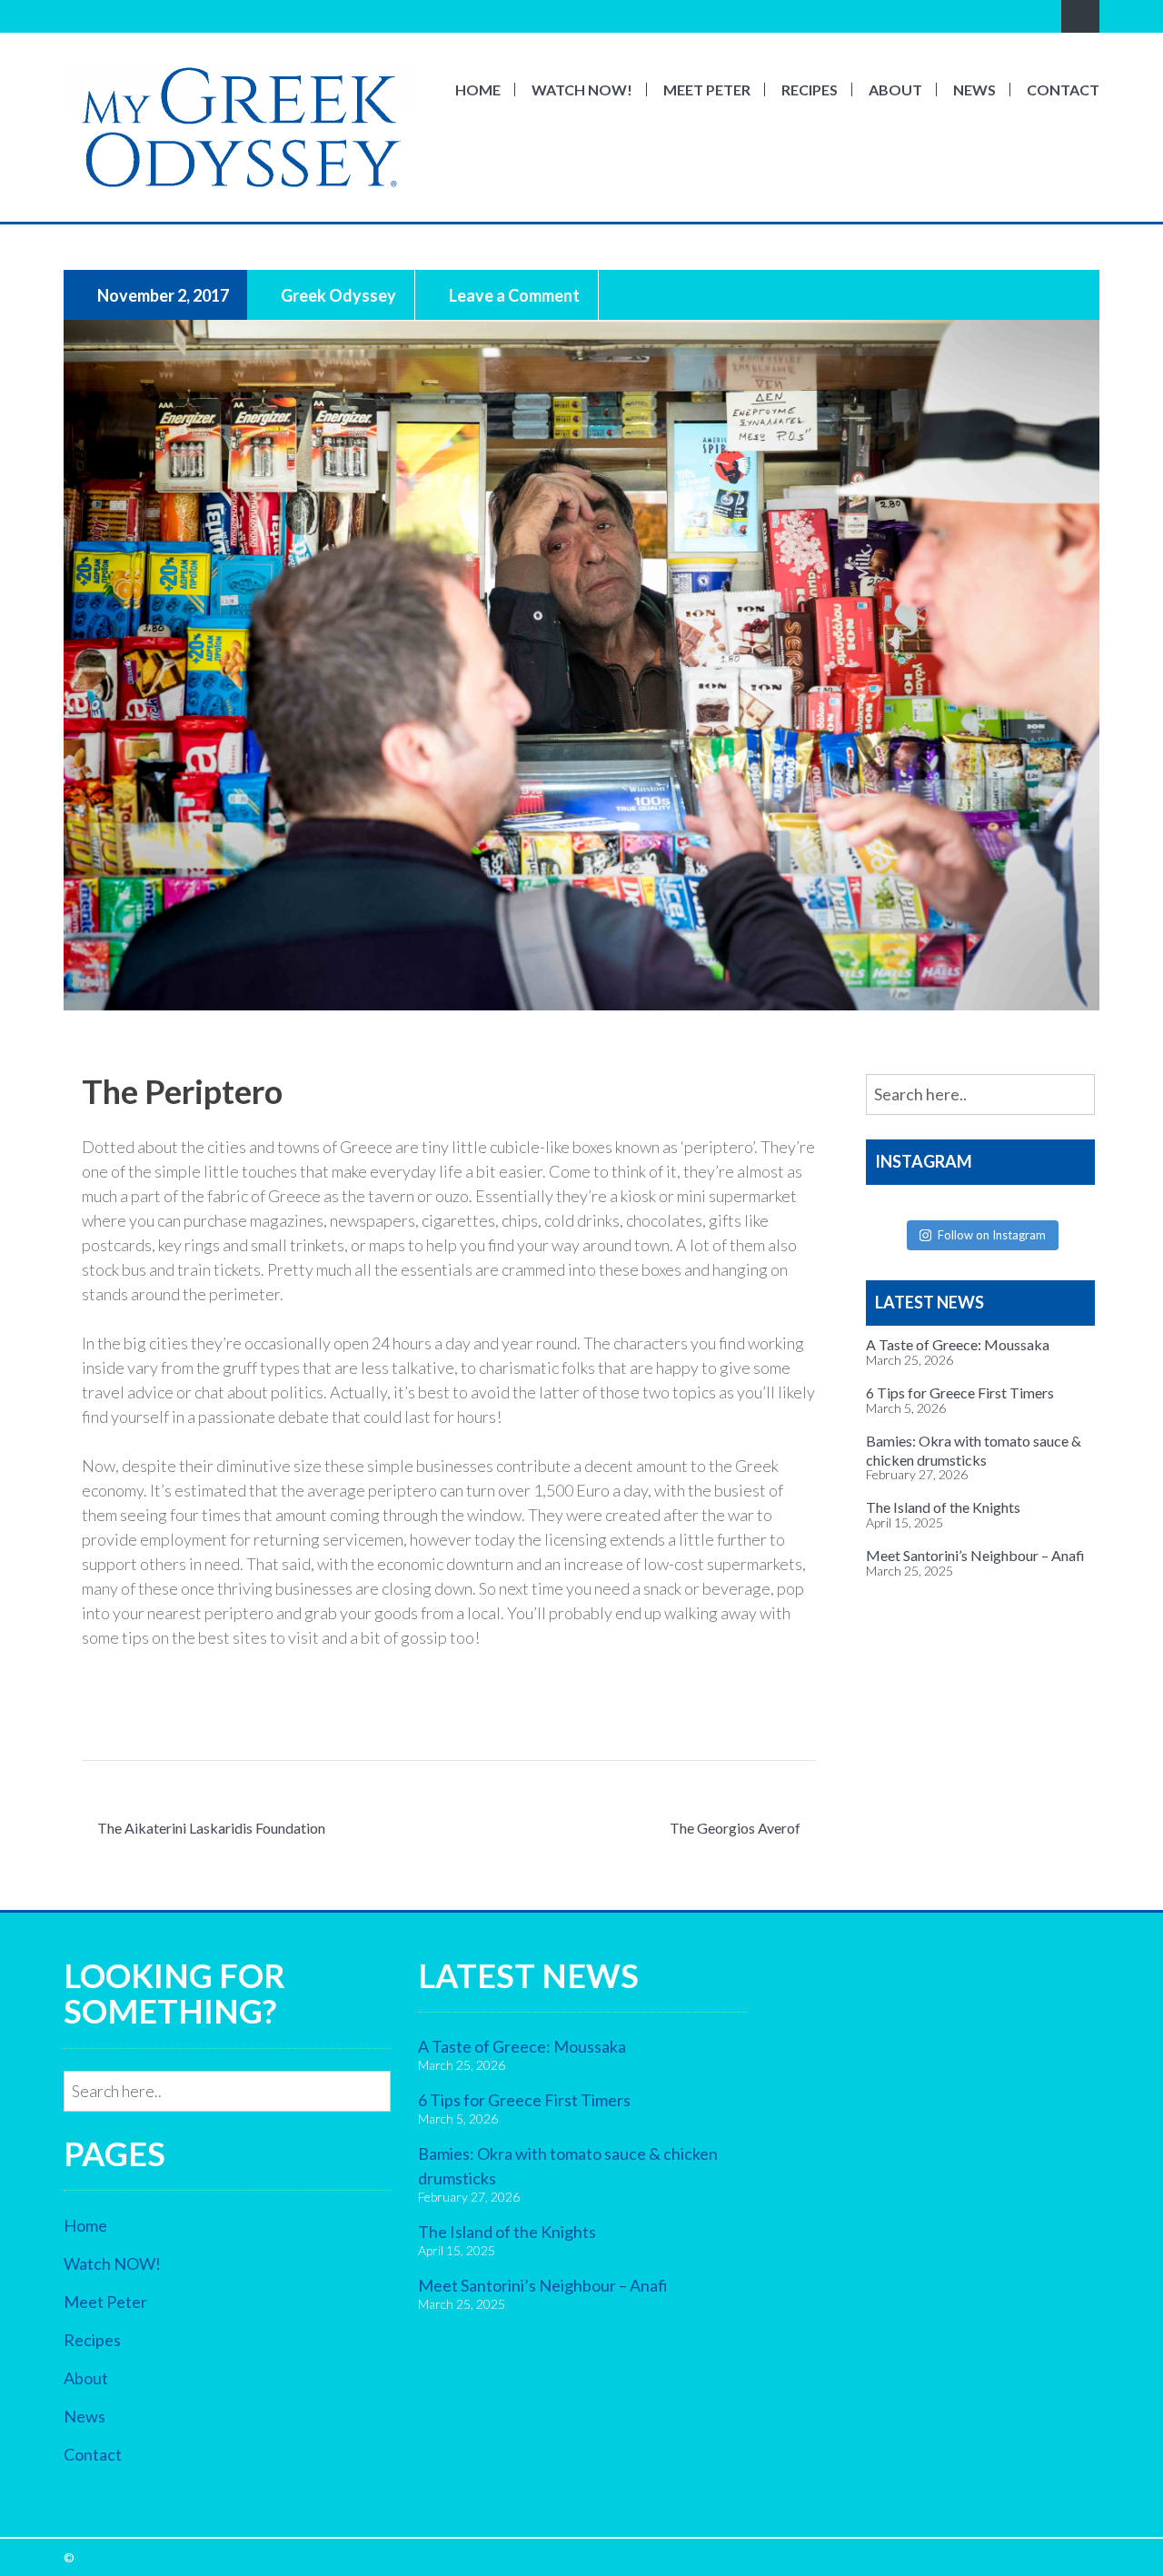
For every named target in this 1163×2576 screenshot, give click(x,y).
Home (478, 90)
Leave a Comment (513, 294)
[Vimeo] (124, 16)
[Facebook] (74, 16)
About (895, 90)
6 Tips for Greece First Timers (960, 1392)
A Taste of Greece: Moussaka (958, 1344)
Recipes (810, 90)
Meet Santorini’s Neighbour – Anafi (975, 1555)
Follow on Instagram (992, 1235)
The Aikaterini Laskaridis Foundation (211, 1828)
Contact (1063, 90)
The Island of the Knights (943, 1507)
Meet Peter (707, 90)
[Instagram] (99, 16)
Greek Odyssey (337, 294)
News (974, 90)
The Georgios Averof (735, 1828)
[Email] (150, 16)
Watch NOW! (582, 90)
